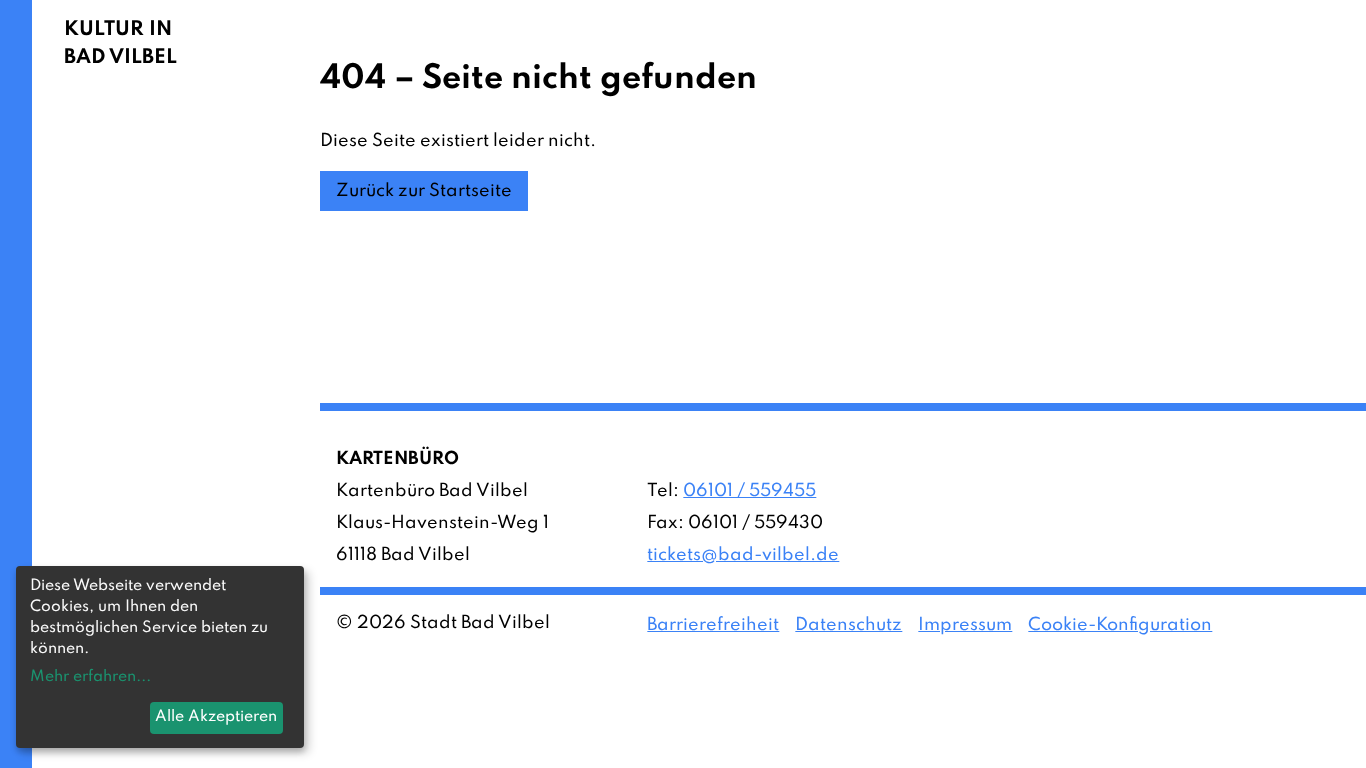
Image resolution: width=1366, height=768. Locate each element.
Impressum (965, 625)
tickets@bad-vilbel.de (743, 555)
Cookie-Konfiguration (1120, 625)
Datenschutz (848, 625)
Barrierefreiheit (713, 625)
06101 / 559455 (749, 491)
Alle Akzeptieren (216, 717)
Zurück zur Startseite (424, 191)
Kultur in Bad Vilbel (120, 44)
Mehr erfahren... (90, 677)
